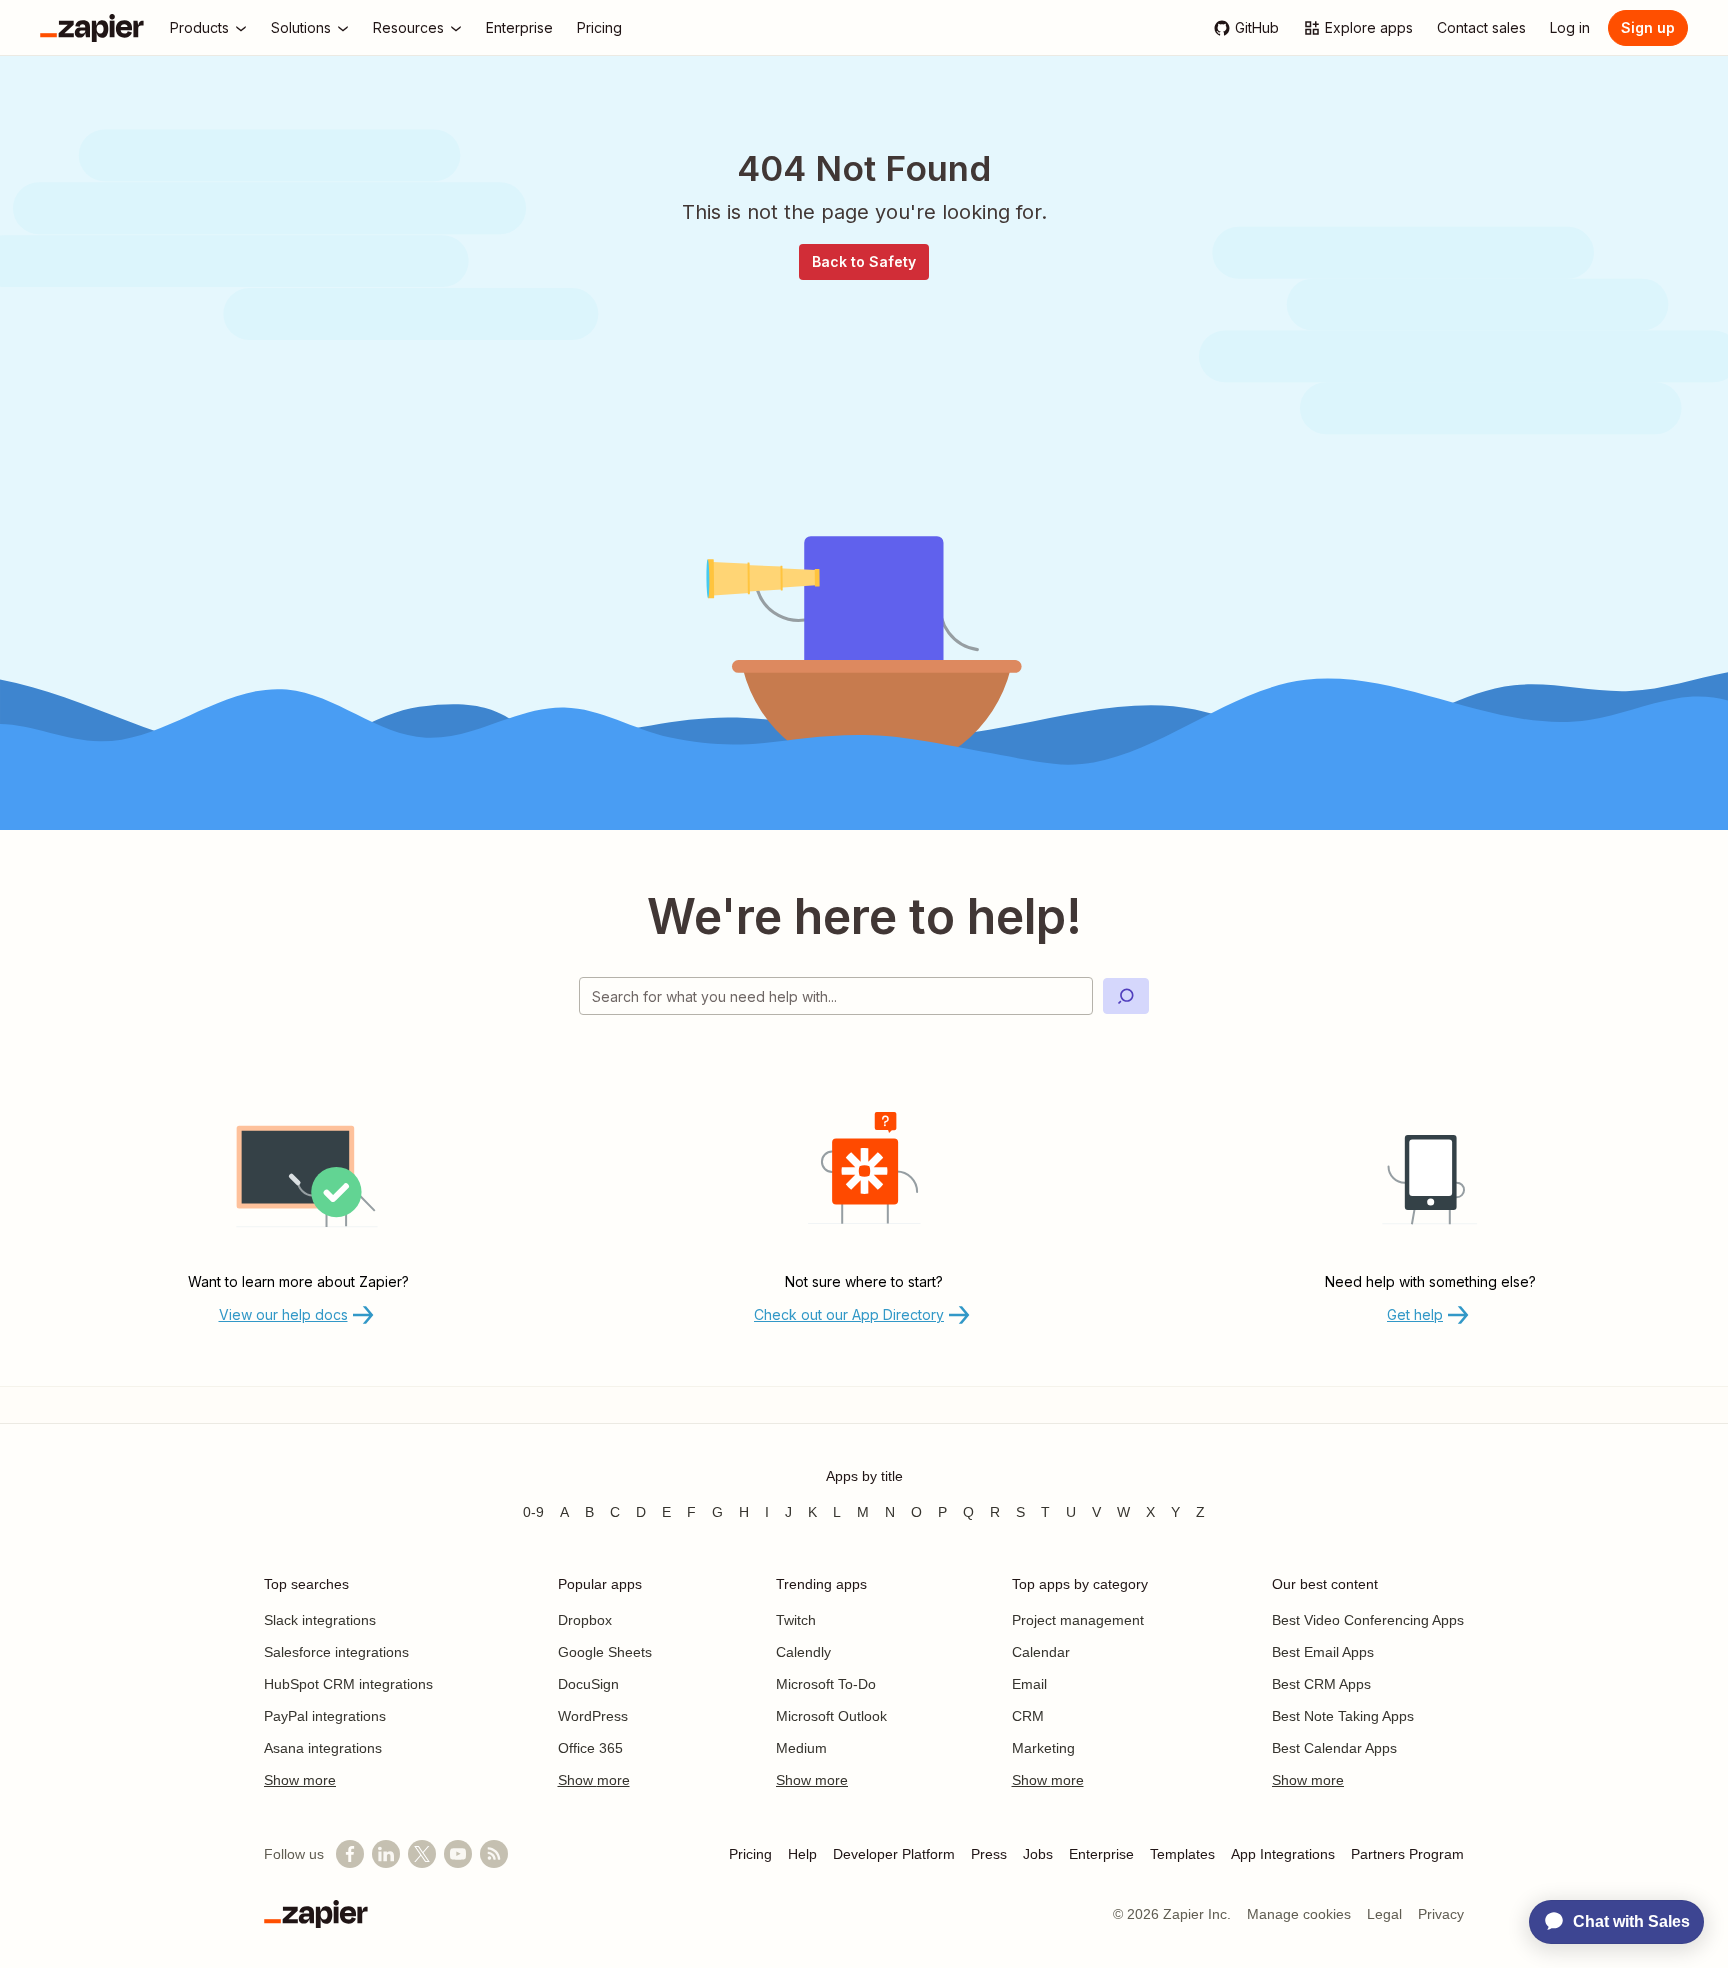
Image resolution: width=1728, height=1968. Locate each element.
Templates (1182, 1854)
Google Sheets (605, 1652)
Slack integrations (320, 1620)
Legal (1384, 1914)
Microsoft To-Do (826, 1684)
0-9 (533, 1512)
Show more (300, 1780)
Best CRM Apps (1321, 1684)
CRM (1028, 1716)
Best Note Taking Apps (1343, 1716)
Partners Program (1407, 1854)
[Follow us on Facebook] (350, 1854)
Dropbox (585, 1620)
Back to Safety (864, 261)
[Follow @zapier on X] (422, 1854)
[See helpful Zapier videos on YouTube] (458, 1854)
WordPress (593, 1716)
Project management (1078, 1620)
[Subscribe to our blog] (494, 1854)
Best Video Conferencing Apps (1368, 1620)
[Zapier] (92, 28)
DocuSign (588, 1684)
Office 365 (590, 1748)
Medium (801, 1748)
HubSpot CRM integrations (348, 1684)
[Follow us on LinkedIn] (386, 1854)
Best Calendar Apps (1334, 1748)
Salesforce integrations (336, 1652)
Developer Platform (894, 1854)
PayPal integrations (325, 1716)
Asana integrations (323, 1748)
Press (989, 1854)
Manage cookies (1299, 1914)
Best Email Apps (1323, 1652)
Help (802, 1854)
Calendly (803, 1652)
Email (1029, 1684)
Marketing (1043, 1748)
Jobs (1038, 1854)
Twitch (796, 1620)
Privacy (1441, 1914)
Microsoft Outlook (831, 1716)
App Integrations (1283, 1854)
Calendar (1041, 1652)
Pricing (750, 1854)
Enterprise (1101, 1854)
